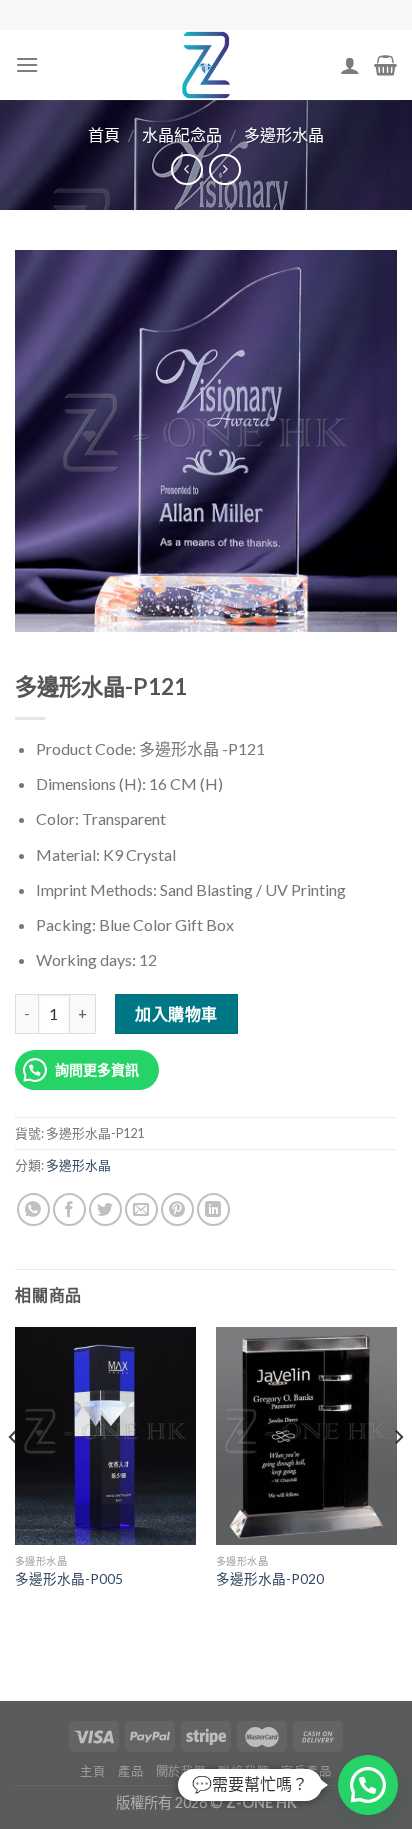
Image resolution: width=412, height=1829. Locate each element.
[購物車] (385, 65)
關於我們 (181, 1771)
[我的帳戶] (350, 65)
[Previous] (14, 1476)
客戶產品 (306, 1771)
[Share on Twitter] (105, 1209)
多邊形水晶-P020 (270, 1579)
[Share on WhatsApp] (33, 1209)
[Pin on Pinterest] (177, 1209)
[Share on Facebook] (69, 1209)
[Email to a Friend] (141, 1209)
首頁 (104, 134)
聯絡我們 (243, 1771)
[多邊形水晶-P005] (105, 1435)
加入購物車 (176, 1013)
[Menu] (27, 64)
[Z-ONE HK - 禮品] (206, 65)
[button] (368, 1785)
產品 (130, 1771)
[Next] (398, 1476)
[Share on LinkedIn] (213, 1209)
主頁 (92, 1771)
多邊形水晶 (284, 134)
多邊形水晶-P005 (69, 1579)
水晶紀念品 (182, 134)
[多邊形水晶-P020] (306, 1435)
